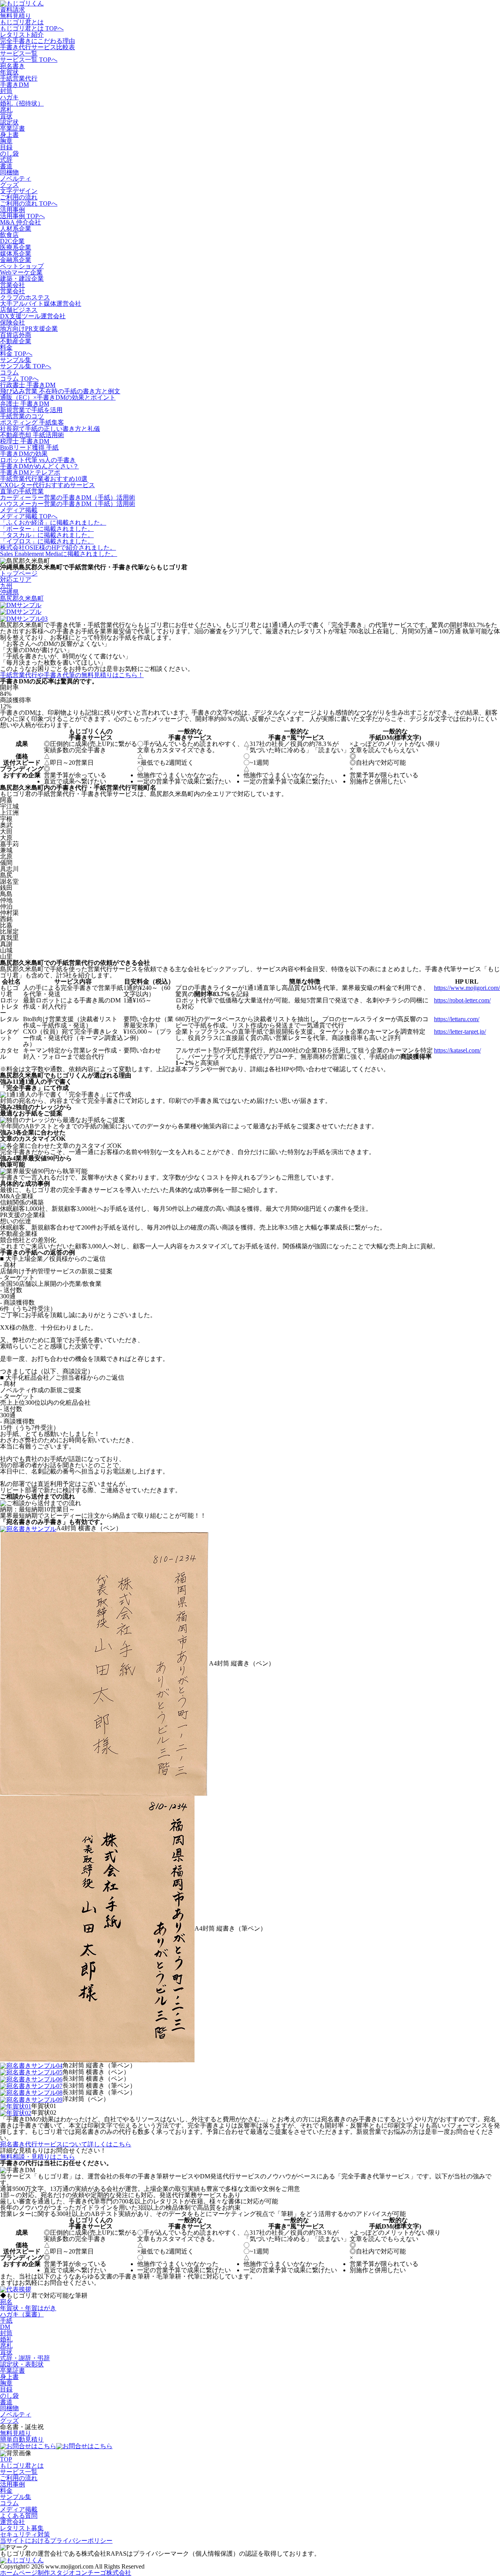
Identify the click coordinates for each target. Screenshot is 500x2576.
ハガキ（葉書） (22, 2314)
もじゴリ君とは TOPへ (32, 28)
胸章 (6, 141)
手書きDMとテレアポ (30, 472)
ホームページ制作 (66, 2573)
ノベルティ (16, 178)
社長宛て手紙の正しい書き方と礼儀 (50, 429)
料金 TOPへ (16, 354)
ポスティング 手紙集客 (32, 422)
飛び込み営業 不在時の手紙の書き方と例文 (60, 391)
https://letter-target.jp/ (460, 1032)
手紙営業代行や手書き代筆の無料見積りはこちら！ (72, 675)
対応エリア (16, 580)
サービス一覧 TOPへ (29, 60)
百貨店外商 (16, 335)
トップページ (19, 573)
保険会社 (12, 322)
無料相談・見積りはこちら (37, 2157)
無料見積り (16, 16)
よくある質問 (19, 2516)
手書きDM (14, 85)
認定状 (9, 122)
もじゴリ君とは (22, 22)
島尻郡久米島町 (22, 598)
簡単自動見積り (22, 2439)
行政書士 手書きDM (28, 385)
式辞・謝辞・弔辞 (25, 2358)
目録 (6, 147)
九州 (6, 586)
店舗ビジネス (19, 310)
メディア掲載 (19, 510)
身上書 (9, 135)
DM (5, 2327)
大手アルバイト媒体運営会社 (41, 304)
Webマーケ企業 (21, 272)
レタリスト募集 (22, 2528)
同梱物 (9, 172)
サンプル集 (16, 360)
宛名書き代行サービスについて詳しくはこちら (66, 2144)
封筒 (6, 91)
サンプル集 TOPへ (26, 366)
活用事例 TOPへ (22, 216)
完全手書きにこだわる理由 (37, 41)
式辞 (6, 160)
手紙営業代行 (19, 78)
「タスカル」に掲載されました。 (47, 535)
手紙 (6, 2321)
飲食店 (9, 235)
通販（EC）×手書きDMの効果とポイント (58, 397)
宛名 (6, 2302)
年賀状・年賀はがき (28, 2308)
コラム (9, 372)
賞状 (6, 116)
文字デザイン (19, 191)
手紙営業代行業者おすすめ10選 (44, 479)
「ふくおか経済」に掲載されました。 (53, 523)
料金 (6, 347)
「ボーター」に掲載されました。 (47, 529)
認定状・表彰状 (22, 2364)
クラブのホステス (25, 297)
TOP (6, 2459)
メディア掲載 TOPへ (29, 516)
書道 (6, 166)
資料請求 (12, 10)
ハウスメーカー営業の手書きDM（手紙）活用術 (68, 504)
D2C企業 (12, 241)
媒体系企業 (16, 254)
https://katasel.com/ (457, 1050)
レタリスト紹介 (22, 35)
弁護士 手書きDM (25, 404)
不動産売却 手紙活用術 (32, 435)
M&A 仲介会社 (21, 222)
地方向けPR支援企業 (29, 329)
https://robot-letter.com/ (462, 1000)
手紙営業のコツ (22, 416)
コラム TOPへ (19, 379)
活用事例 (12, 210)
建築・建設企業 (22, 279)
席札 (6, 110)
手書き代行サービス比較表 (37, 47)
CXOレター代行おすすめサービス (47, 485)
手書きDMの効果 (24, 454)
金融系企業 (16, 260)
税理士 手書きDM (25, 441)
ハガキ (9, 97)
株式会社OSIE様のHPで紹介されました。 (58, 548)
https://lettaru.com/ (457, 1019)
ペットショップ (22, 266)
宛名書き (12, 66)
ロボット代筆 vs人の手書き (38, 460)
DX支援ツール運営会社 (33, 316)
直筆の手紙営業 (22, 491)
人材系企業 (16, 229)
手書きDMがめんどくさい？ (39, 466)
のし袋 (9, 153)
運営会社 (12, 2522)
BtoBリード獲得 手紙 (29, 447)
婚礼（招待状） (22, 103)
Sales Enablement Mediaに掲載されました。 (59, 554)
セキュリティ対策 (25, 2534)
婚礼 (6, 2339)
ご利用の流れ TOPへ (29, 203)
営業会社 (12, 285)
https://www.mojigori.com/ (467, 988)
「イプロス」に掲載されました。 (47, 541)
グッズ (9, 185)
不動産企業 (16, 341)
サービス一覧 (19, 53)
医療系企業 (16, 247)
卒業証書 (12, 128)
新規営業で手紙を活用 (31, 410)
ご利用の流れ (19, 197)
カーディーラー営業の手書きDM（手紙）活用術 (68, 497)
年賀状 (9, 72)
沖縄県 (9, 592)
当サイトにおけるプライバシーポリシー (56, 2541)
